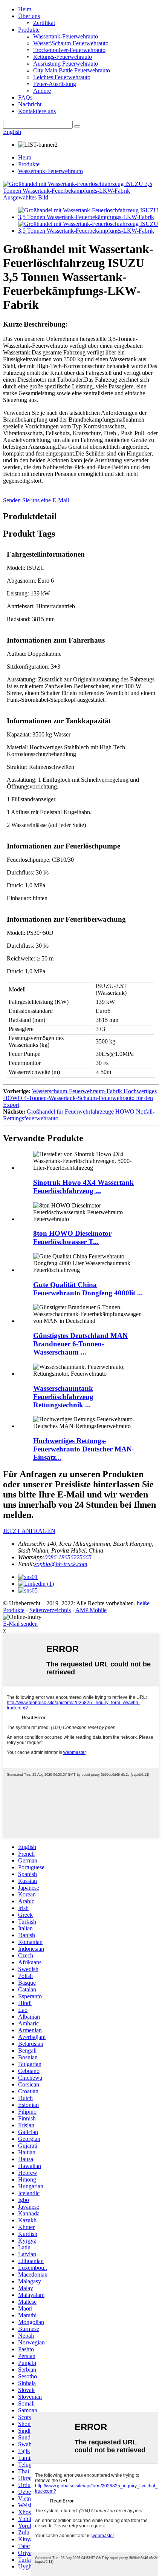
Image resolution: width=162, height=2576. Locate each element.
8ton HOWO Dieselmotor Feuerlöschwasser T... (72, 1237)
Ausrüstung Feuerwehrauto (66, 64)
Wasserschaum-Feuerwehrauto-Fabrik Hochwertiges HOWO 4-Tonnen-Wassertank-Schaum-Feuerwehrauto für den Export (80, 1098)
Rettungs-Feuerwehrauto (63, 57)
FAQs (25, 97)
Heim (25, 9)
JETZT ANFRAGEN (29, 1531)
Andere (42, 91)
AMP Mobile (91, 1610)
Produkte (29, 30)
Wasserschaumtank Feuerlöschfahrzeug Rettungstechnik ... (63, 1397)
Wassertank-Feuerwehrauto (66, 36)
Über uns (29, 16)
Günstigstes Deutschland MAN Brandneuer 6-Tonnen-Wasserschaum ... (80, 1344)
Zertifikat (44, 23)
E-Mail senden (20, 1624)
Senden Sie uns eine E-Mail (36, 500)
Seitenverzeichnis (50, 1610)
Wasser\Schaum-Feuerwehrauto (71, 43)
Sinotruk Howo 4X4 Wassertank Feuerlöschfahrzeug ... (83, 1187)
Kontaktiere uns (37, 111)
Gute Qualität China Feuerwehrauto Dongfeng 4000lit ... (88, 1289)
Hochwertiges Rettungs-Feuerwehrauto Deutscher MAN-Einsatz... (84, 1449)
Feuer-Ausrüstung (55, 84)
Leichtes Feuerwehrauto (62, 77)
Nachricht (30, 104)
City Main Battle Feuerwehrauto (72, 70)
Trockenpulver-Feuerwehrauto (69, 50)
